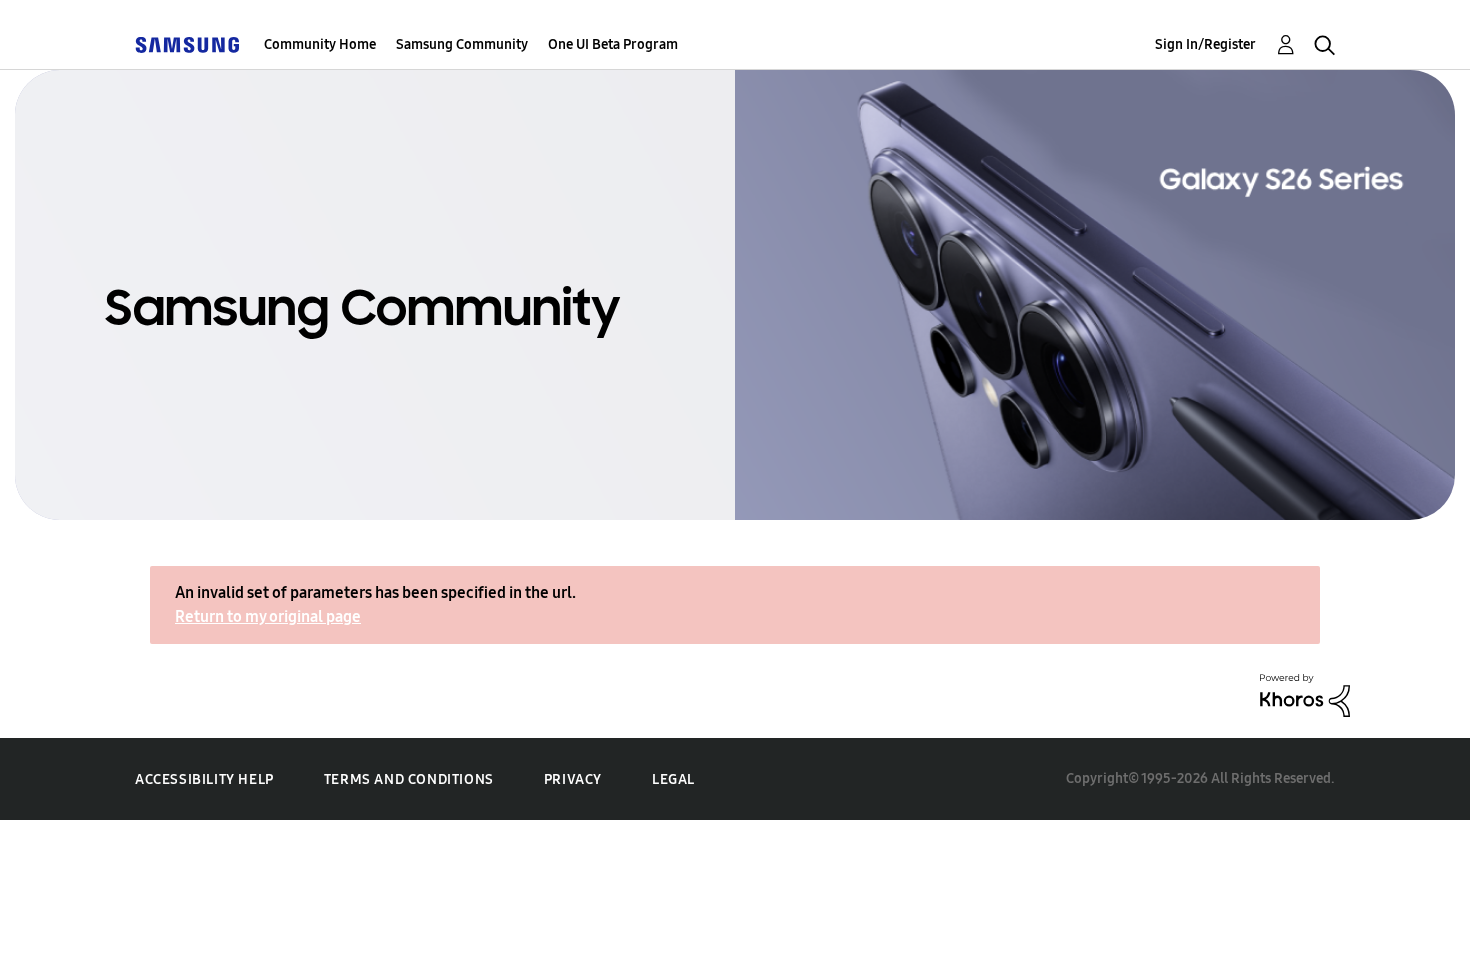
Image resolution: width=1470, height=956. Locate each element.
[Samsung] (187, 44)
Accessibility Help (204, 779)
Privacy (573, 779)
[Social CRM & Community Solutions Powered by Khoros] (1305, 693)
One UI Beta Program (613, 44)
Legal (673, 779)
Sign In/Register (1205, 44)
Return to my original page (268, 616)
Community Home (320, 44)
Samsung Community (462, 44)
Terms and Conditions (409, 779)
